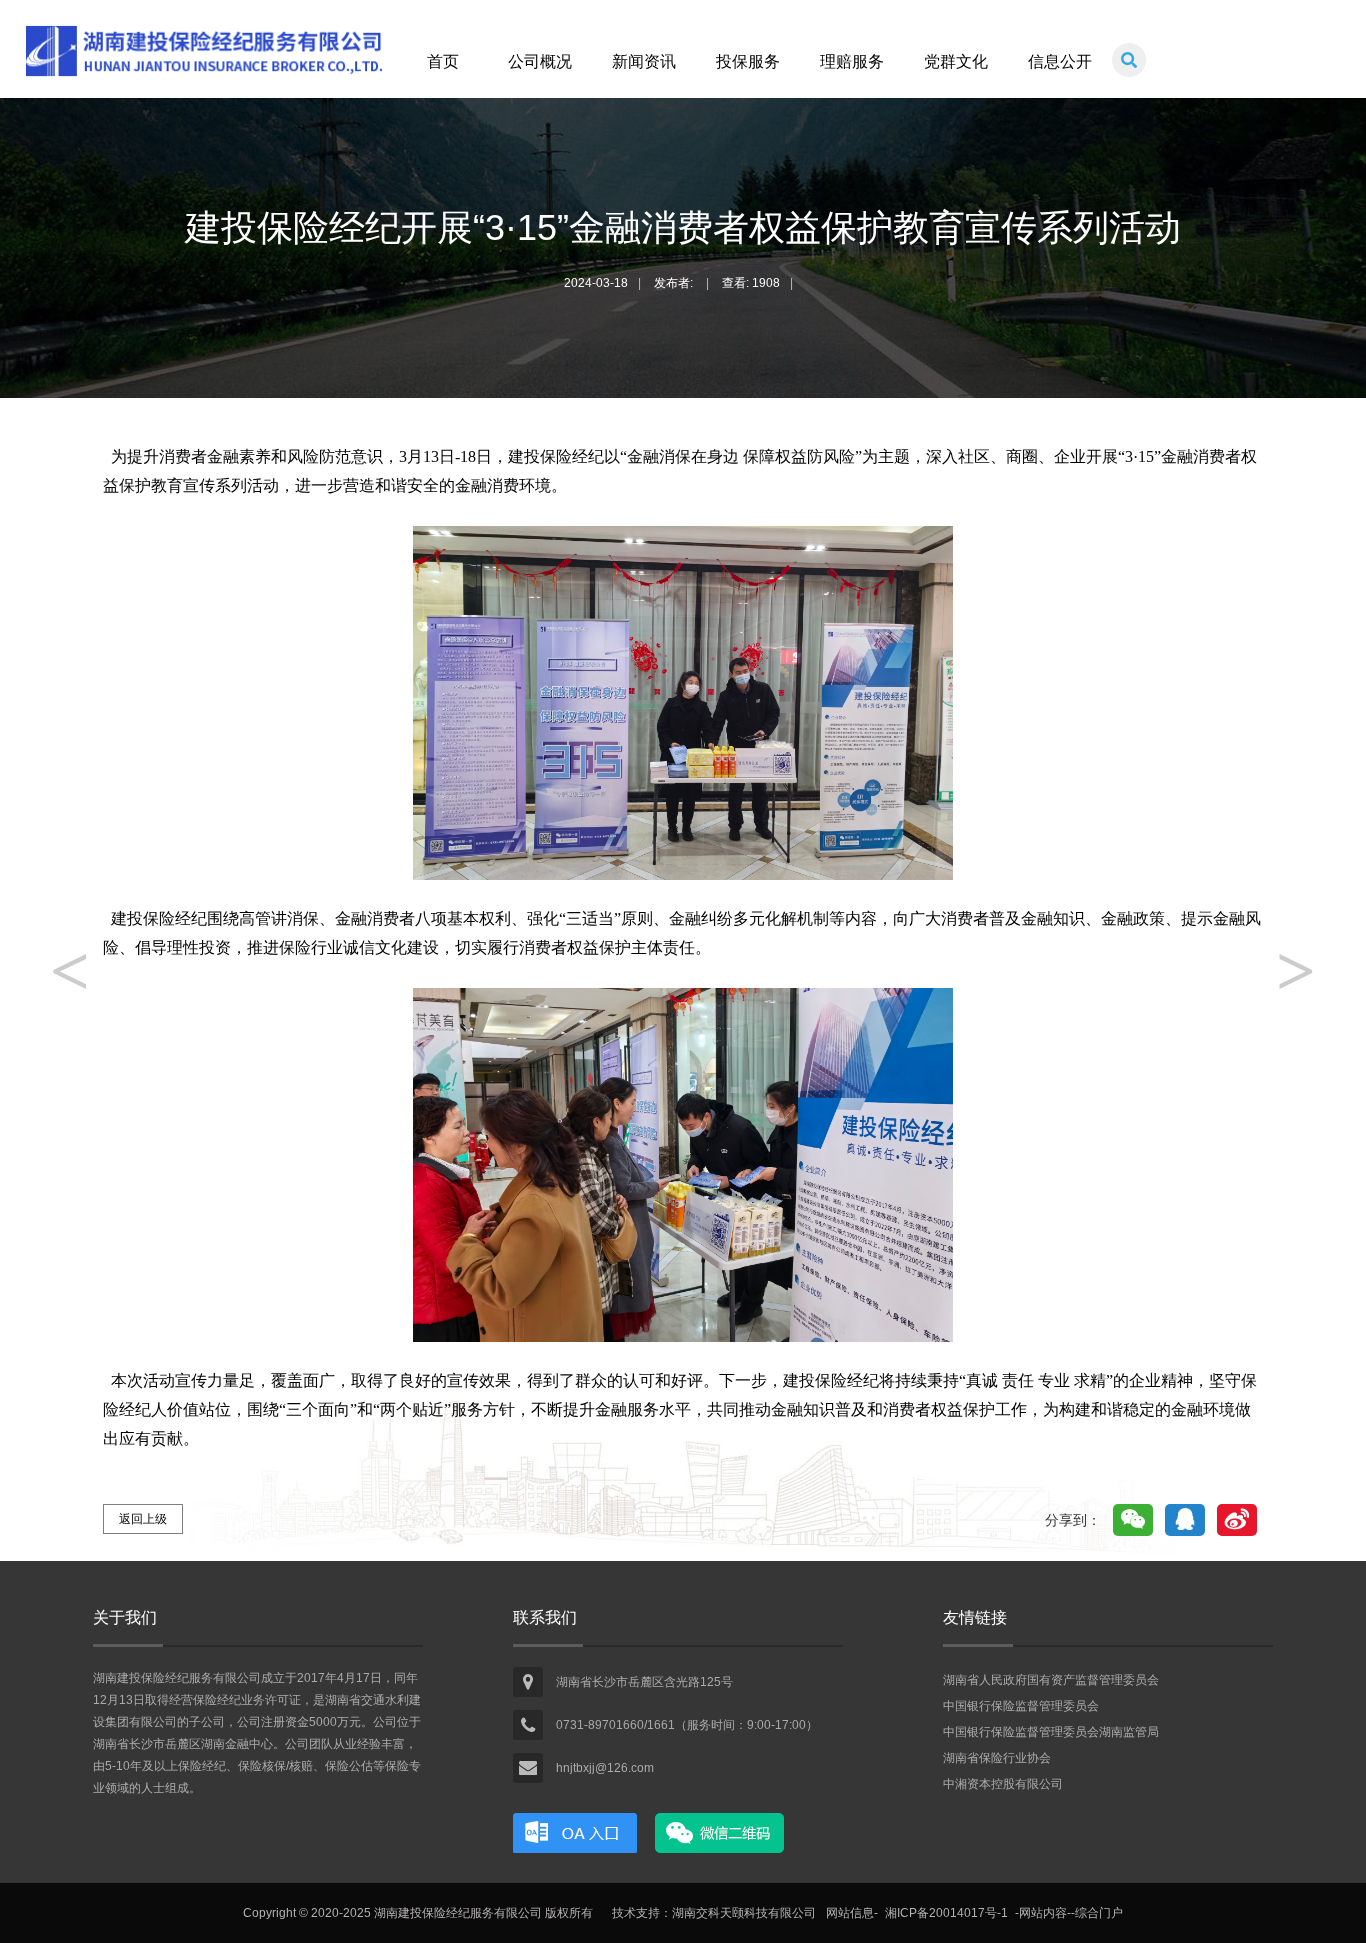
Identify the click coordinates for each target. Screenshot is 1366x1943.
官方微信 (720, 1833)
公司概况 (540, 61)
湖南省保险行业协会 (997, 1758)
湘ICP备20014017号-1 (946, 1913)
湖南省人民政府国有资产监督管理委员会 (1051, 1680)
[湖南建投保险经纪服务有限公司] (203, 79)
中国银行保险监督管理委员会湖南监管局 (1051, 1732)
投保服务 (748, 61)
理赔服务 (852, 61)
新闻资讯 (644, 61)
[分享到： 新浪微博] (1237, 1520)
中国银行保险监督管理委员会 (1021, 1706)
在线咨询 (575, 1833)
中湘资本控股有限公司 (1003, 1784)
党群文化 (956, 61)
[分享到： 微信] (1133, 1520)
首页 (443, 61)
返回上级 (143, 1519)
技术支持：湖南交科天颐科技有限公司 (714, 1913)
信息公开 (1060, 61)
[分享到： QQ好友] (1185, 1520)
